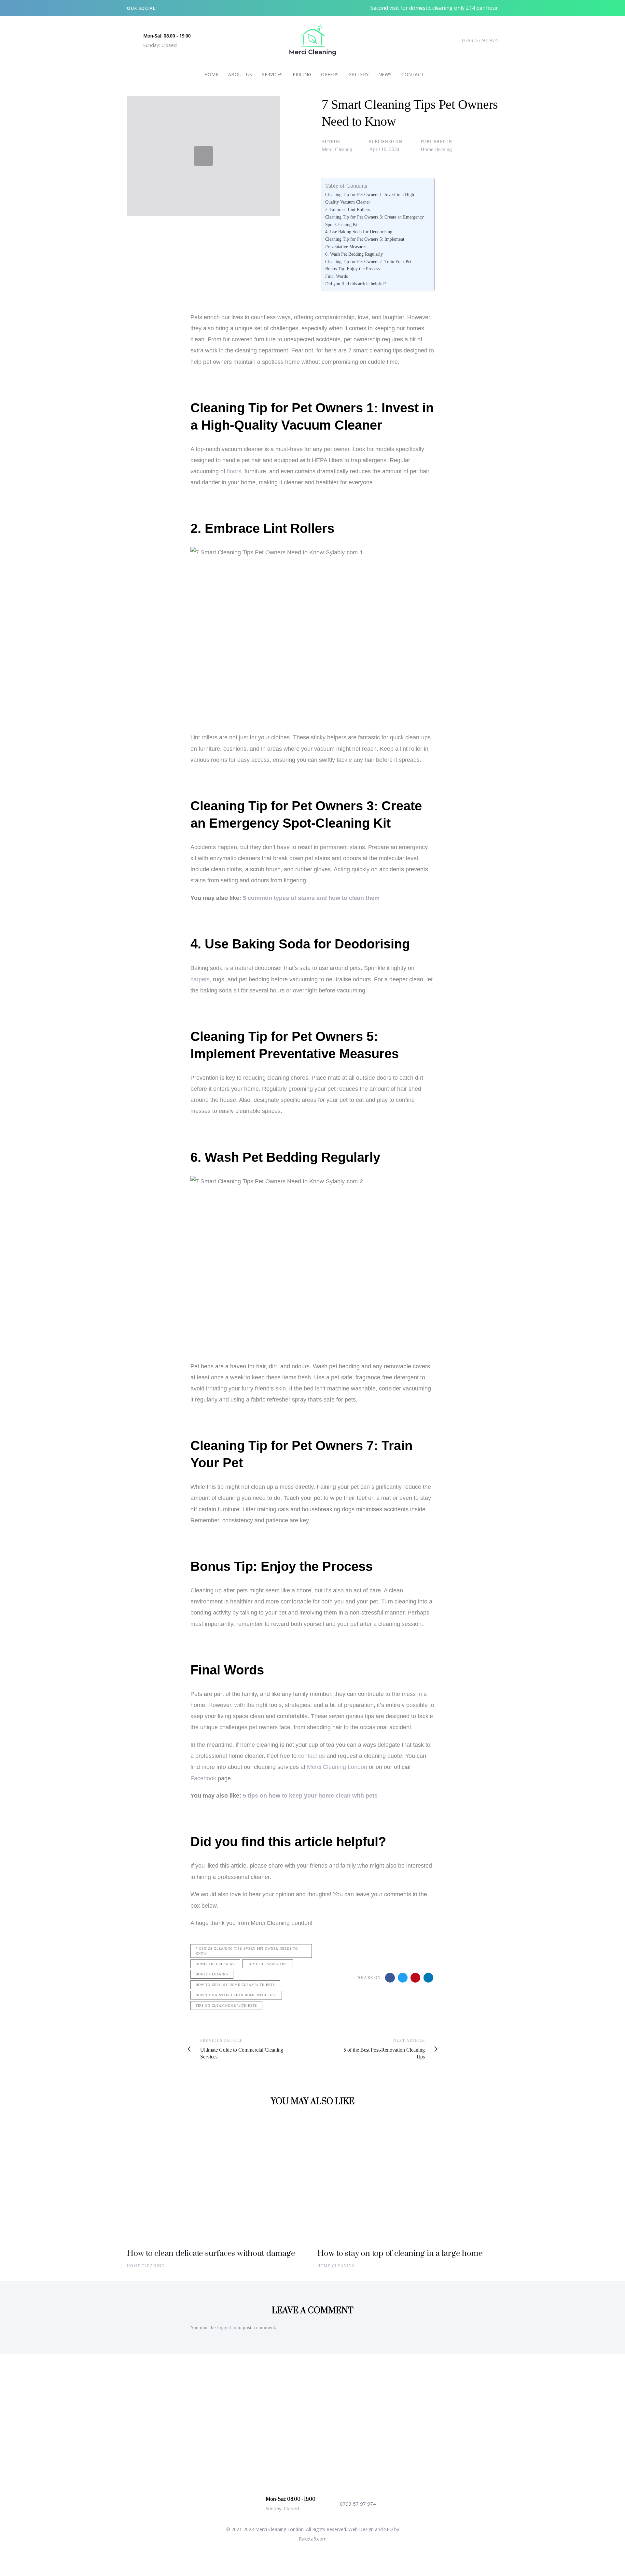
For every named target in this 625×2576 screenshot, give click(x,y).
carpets (200, 979)
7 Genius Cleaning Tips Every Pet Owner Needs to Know (247, 1951)
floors (234, 471)
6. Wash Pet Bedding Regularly (354, 254)
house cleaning (212, 1974)
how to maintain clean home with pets (236, 1995)
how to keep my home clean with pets (235, 1985)
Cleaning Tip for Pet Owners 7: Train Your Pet (368, 262)
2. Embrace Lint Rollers (347, 209)
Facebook (203, 1778)
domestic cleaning (215, 1964)
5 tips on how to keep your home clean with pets (310, 1796)
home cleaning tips (268, 1964)
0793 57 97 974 (480, 40)
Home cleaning (436, 149)
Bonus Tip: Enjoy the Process (352, 269)
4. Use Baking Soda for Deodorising (359, 232)
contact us (312, 1756)
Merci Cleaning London (337, 1767)
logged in (227, 2327)
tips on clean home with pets (226, 2006)
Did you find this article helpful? (355, 284)
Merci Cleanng (337, 149)
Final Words (336, 276)
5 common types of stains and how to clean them (311, 898)
